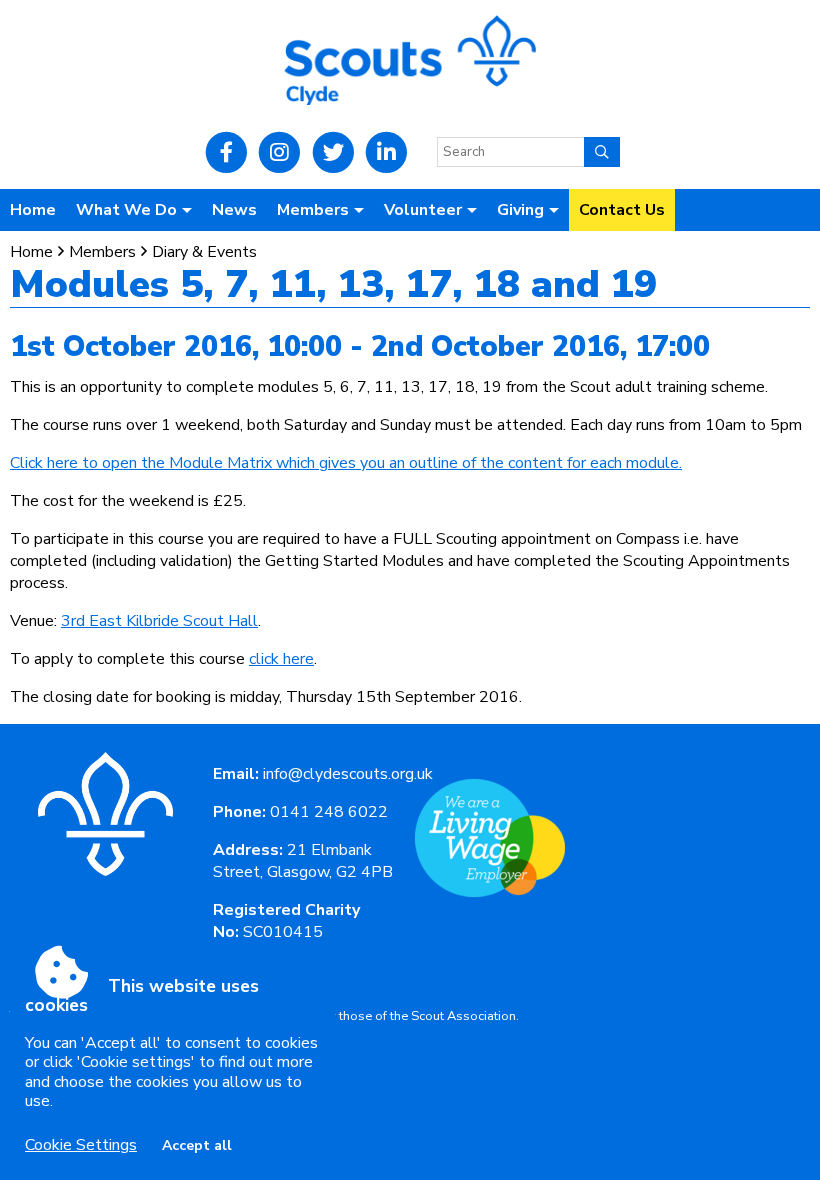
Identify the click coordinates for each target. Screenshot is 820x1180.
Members (102, 252)
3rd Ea (84, 621)
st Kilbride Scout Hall (182, 621)
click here (281, 659)
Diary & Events (204, 252)
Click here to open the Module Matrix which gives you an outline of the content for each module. (346, 463)
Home (33, 210)
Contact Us (622, 210)
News (234, 210)
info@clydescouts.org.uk (348, 774)
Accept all (197, 1145)
